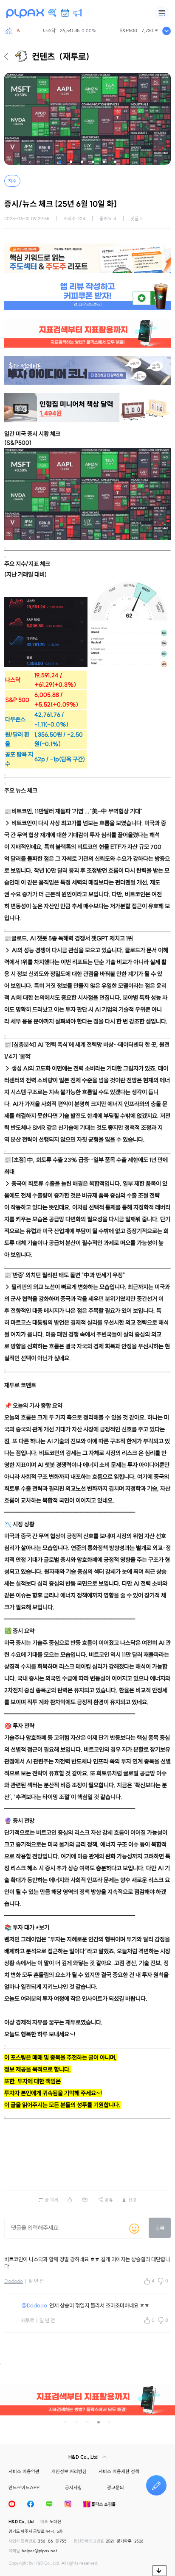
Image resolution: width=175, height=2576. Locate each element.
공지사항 (73, 2487)
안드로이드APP (24, 2487)
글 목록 (52, 2200)
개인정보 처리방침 (69, 2471)
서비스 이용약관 (24, 2471)
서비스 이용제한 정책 (119, 2471)
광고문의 (116, 2487)
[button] (60, 162)
